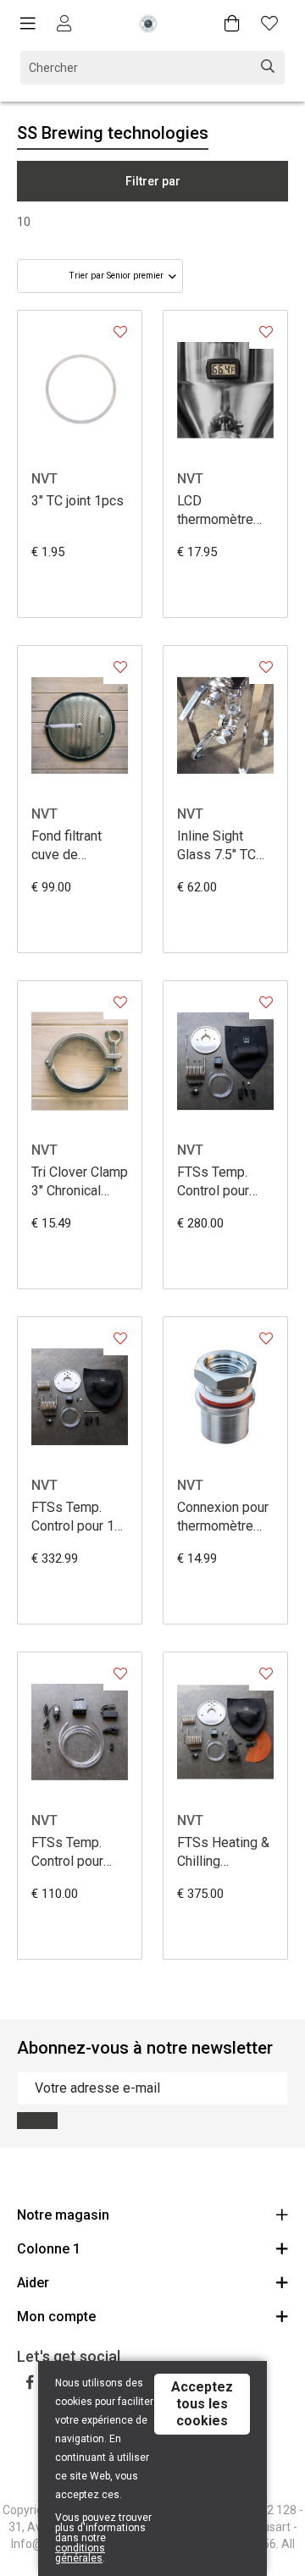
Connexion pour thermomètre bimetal (223, 1517)
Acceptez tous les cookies (202, 2404)
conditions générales (80, 2553)
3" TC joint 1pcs (78, 501)
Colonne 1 (49, 2249)
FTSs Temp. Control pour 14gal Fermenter (213, 1182)
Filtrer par (153, 181)
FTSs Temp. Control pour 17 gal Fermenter (77, 1517)
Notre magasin (63, 2215)
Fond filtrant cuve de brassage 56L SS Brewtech (72, 846)
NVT (44, 479)
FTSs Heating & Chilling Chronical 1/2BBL (223, 1853)
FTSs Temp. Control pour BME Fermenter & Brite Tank (78, 1853)
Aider (33, 2283)
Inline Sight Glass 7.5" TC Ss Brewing (216, 846)
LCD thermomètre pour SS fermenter (215, 511)
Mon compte (56, 2317)
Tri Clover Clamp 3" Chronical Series (80, 1182)
